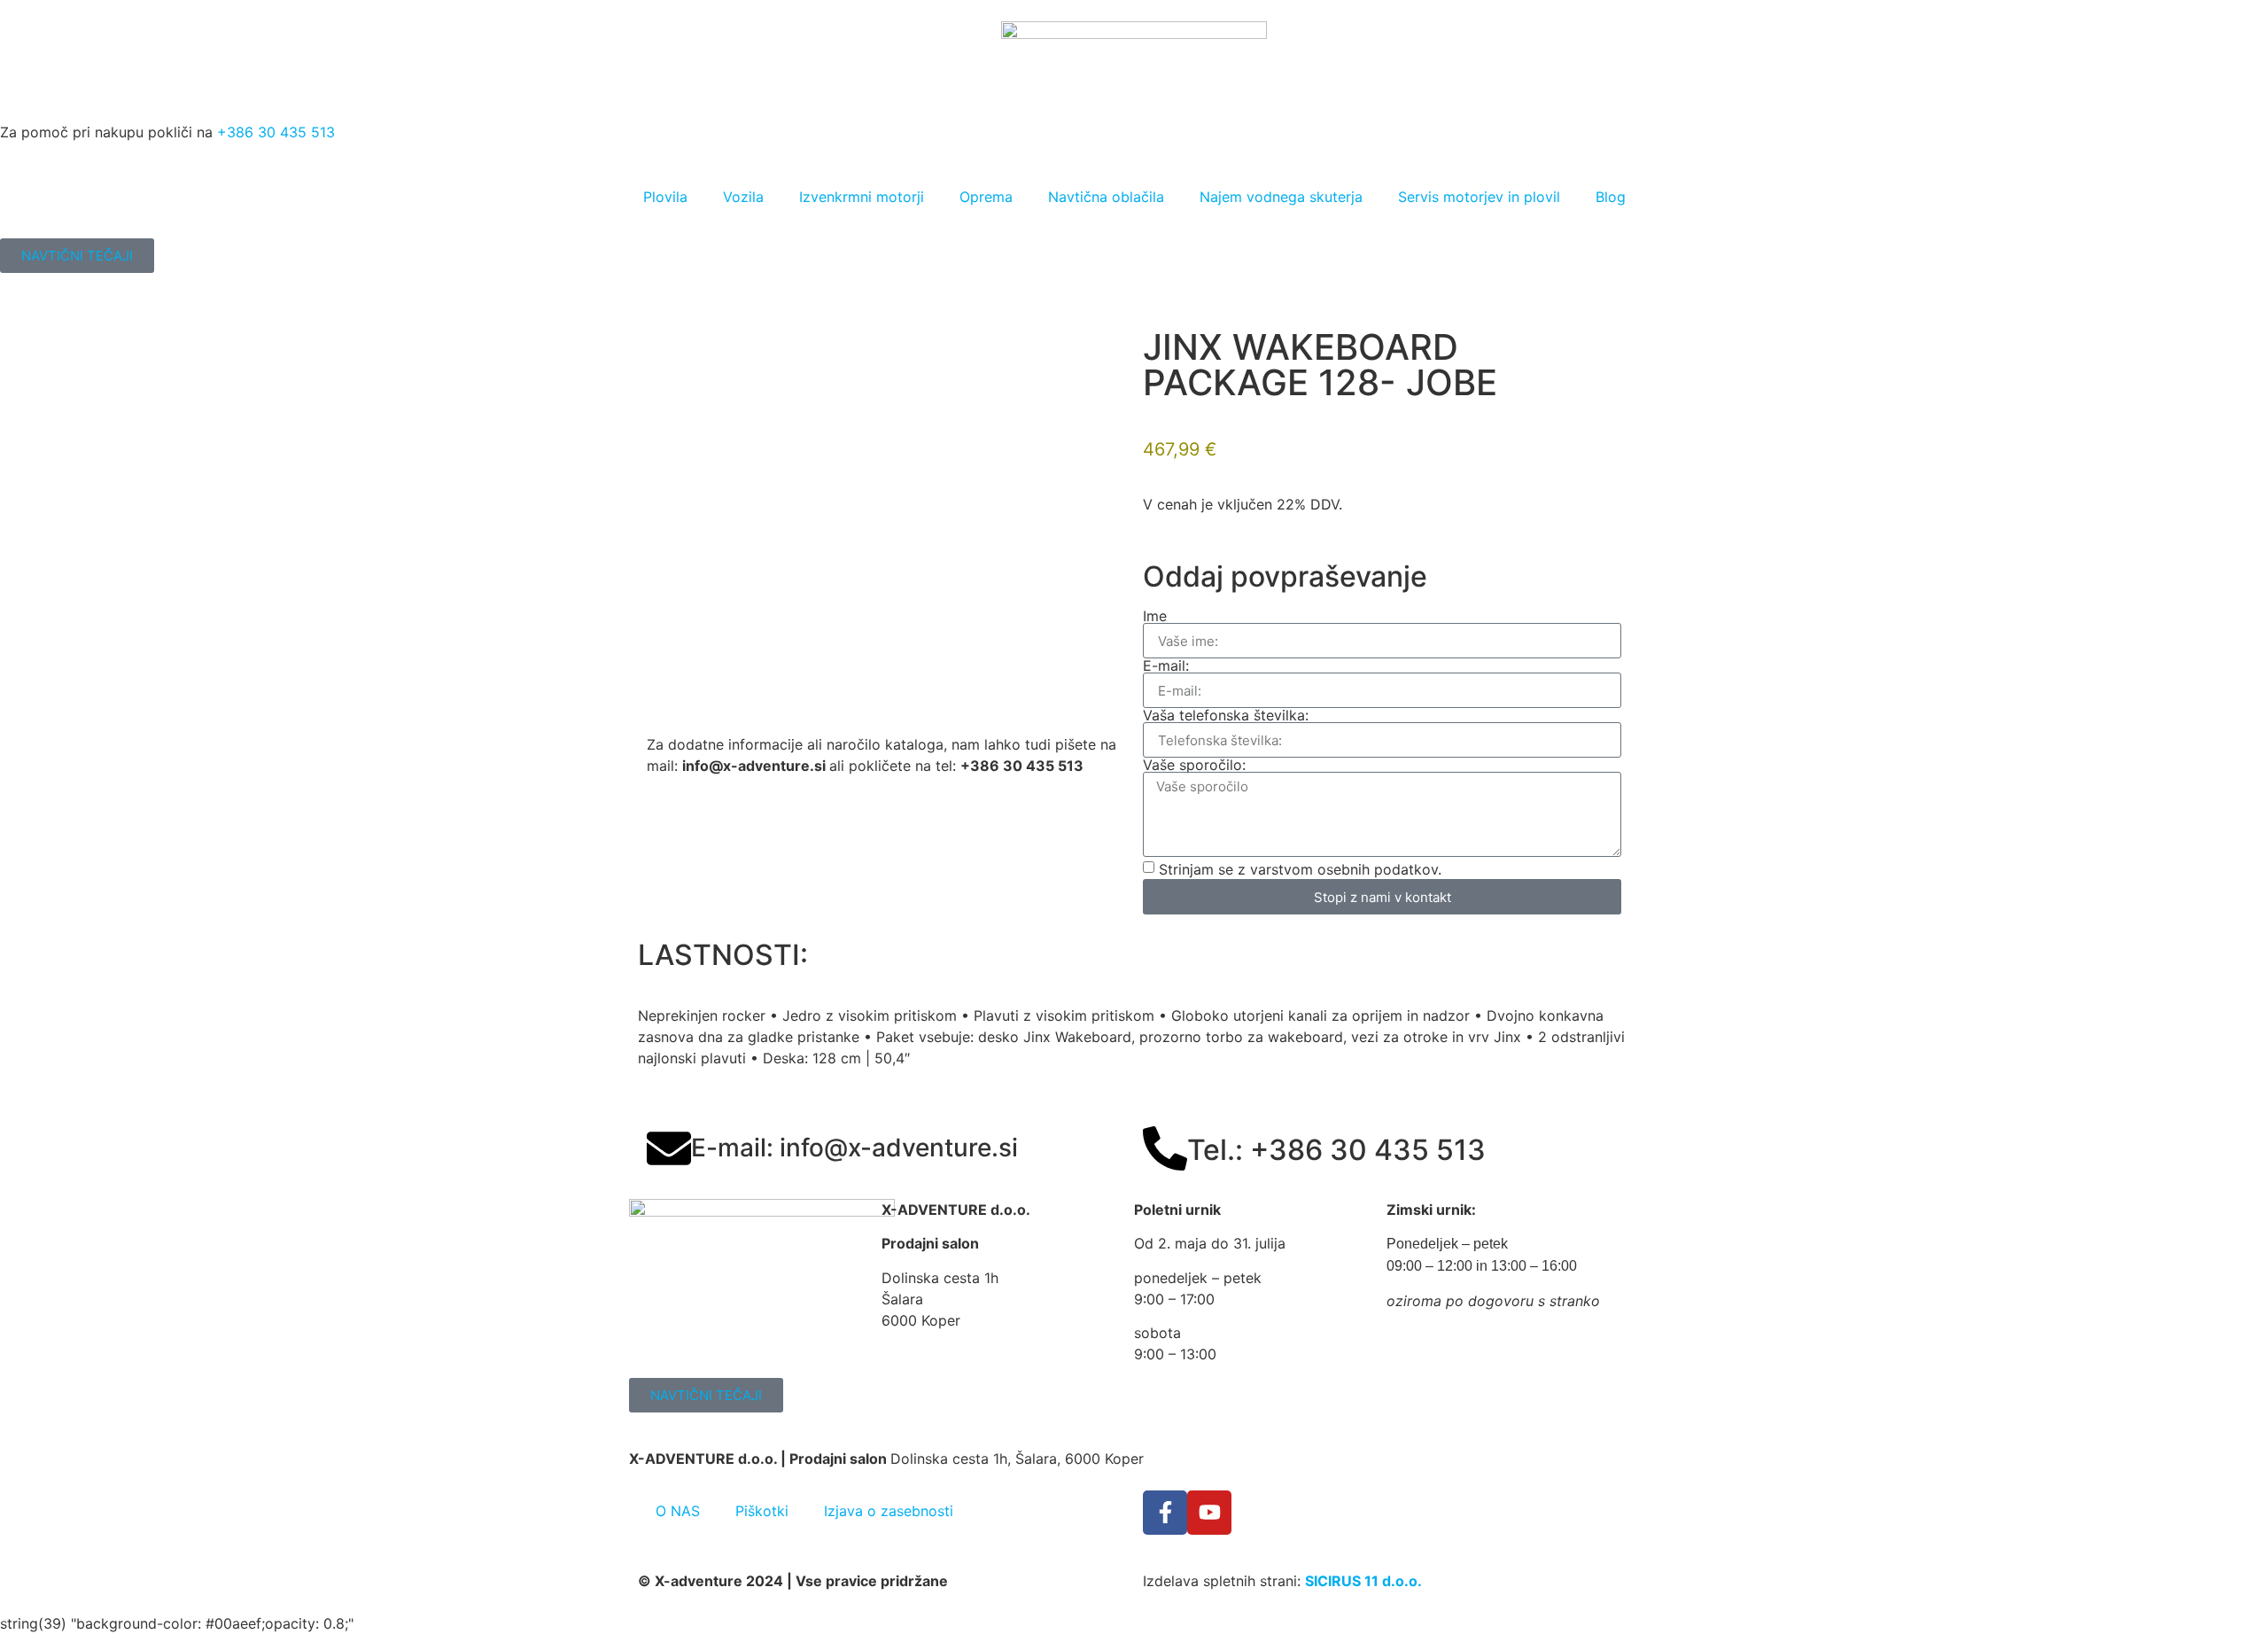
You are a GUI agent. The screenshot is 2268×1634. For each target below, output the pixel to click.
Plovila (665, 197)
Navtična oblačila (1106, 197)
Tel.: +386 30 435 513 (1336, 1150)
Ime (1155, 616)
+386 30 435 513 (276, 132)
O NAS (678, 1511)
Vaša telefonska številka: (1226, 715)
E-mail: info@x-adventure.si (854, 1148)
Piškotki (762, 1511)
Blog (1611, 197)
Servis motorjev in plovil (1479, 197)
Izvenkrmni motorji (862, 197)
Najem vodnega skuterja (1281, 197)
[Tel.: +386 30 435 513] (1165, 1148)
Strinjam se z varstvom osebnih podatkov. (1300, 869)
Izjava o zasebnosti (889, 1511)
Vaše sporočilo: (1194, 765)
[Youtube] (1209, 1513)
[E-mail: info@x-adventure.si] (669, 1148)
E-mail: (1166, 665)
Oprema (986, 197)
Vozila (743, 197)
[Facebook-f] (1165, 1513)
